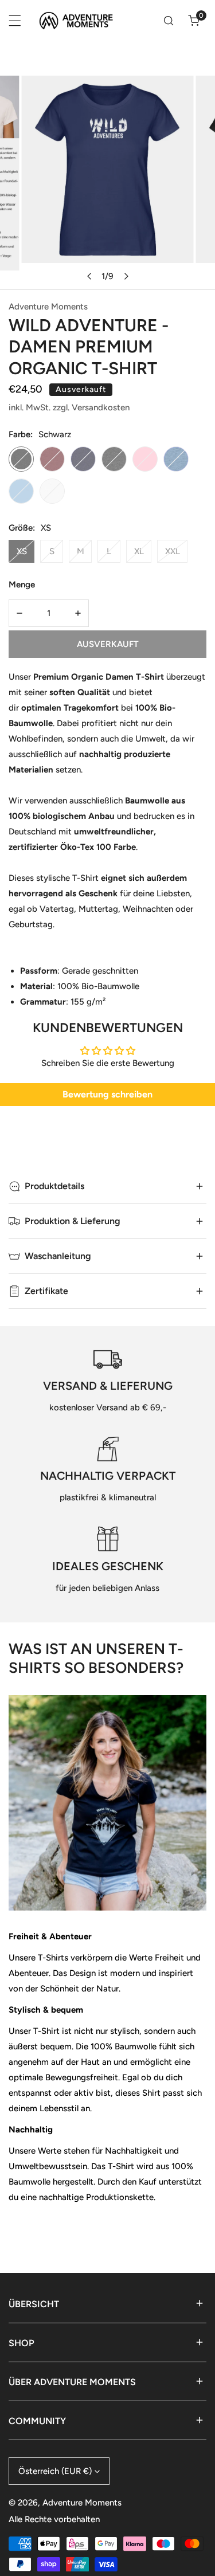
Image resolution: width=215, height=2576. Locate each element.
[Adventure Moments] (80, 21)
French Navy (83, 459)
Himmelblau (21, 491)
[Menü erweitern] (15, 21)
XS (22, 551)
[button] (194, 21)
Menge (22, 585)
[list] (107, 183)
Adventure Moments (48, 307)
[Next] (126, 276)
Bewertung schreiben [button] (107, 1094)
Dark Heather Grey (114, 459)
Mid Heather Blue (176, 459)
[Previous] (89, 276)
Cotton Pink (145, 459)
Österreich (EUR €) (55, 2471)
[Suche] (169, 21)
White (52, 491)
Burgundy (52, 459)
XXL (173, 551)
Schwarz (21, 459)
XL (139, 551)
